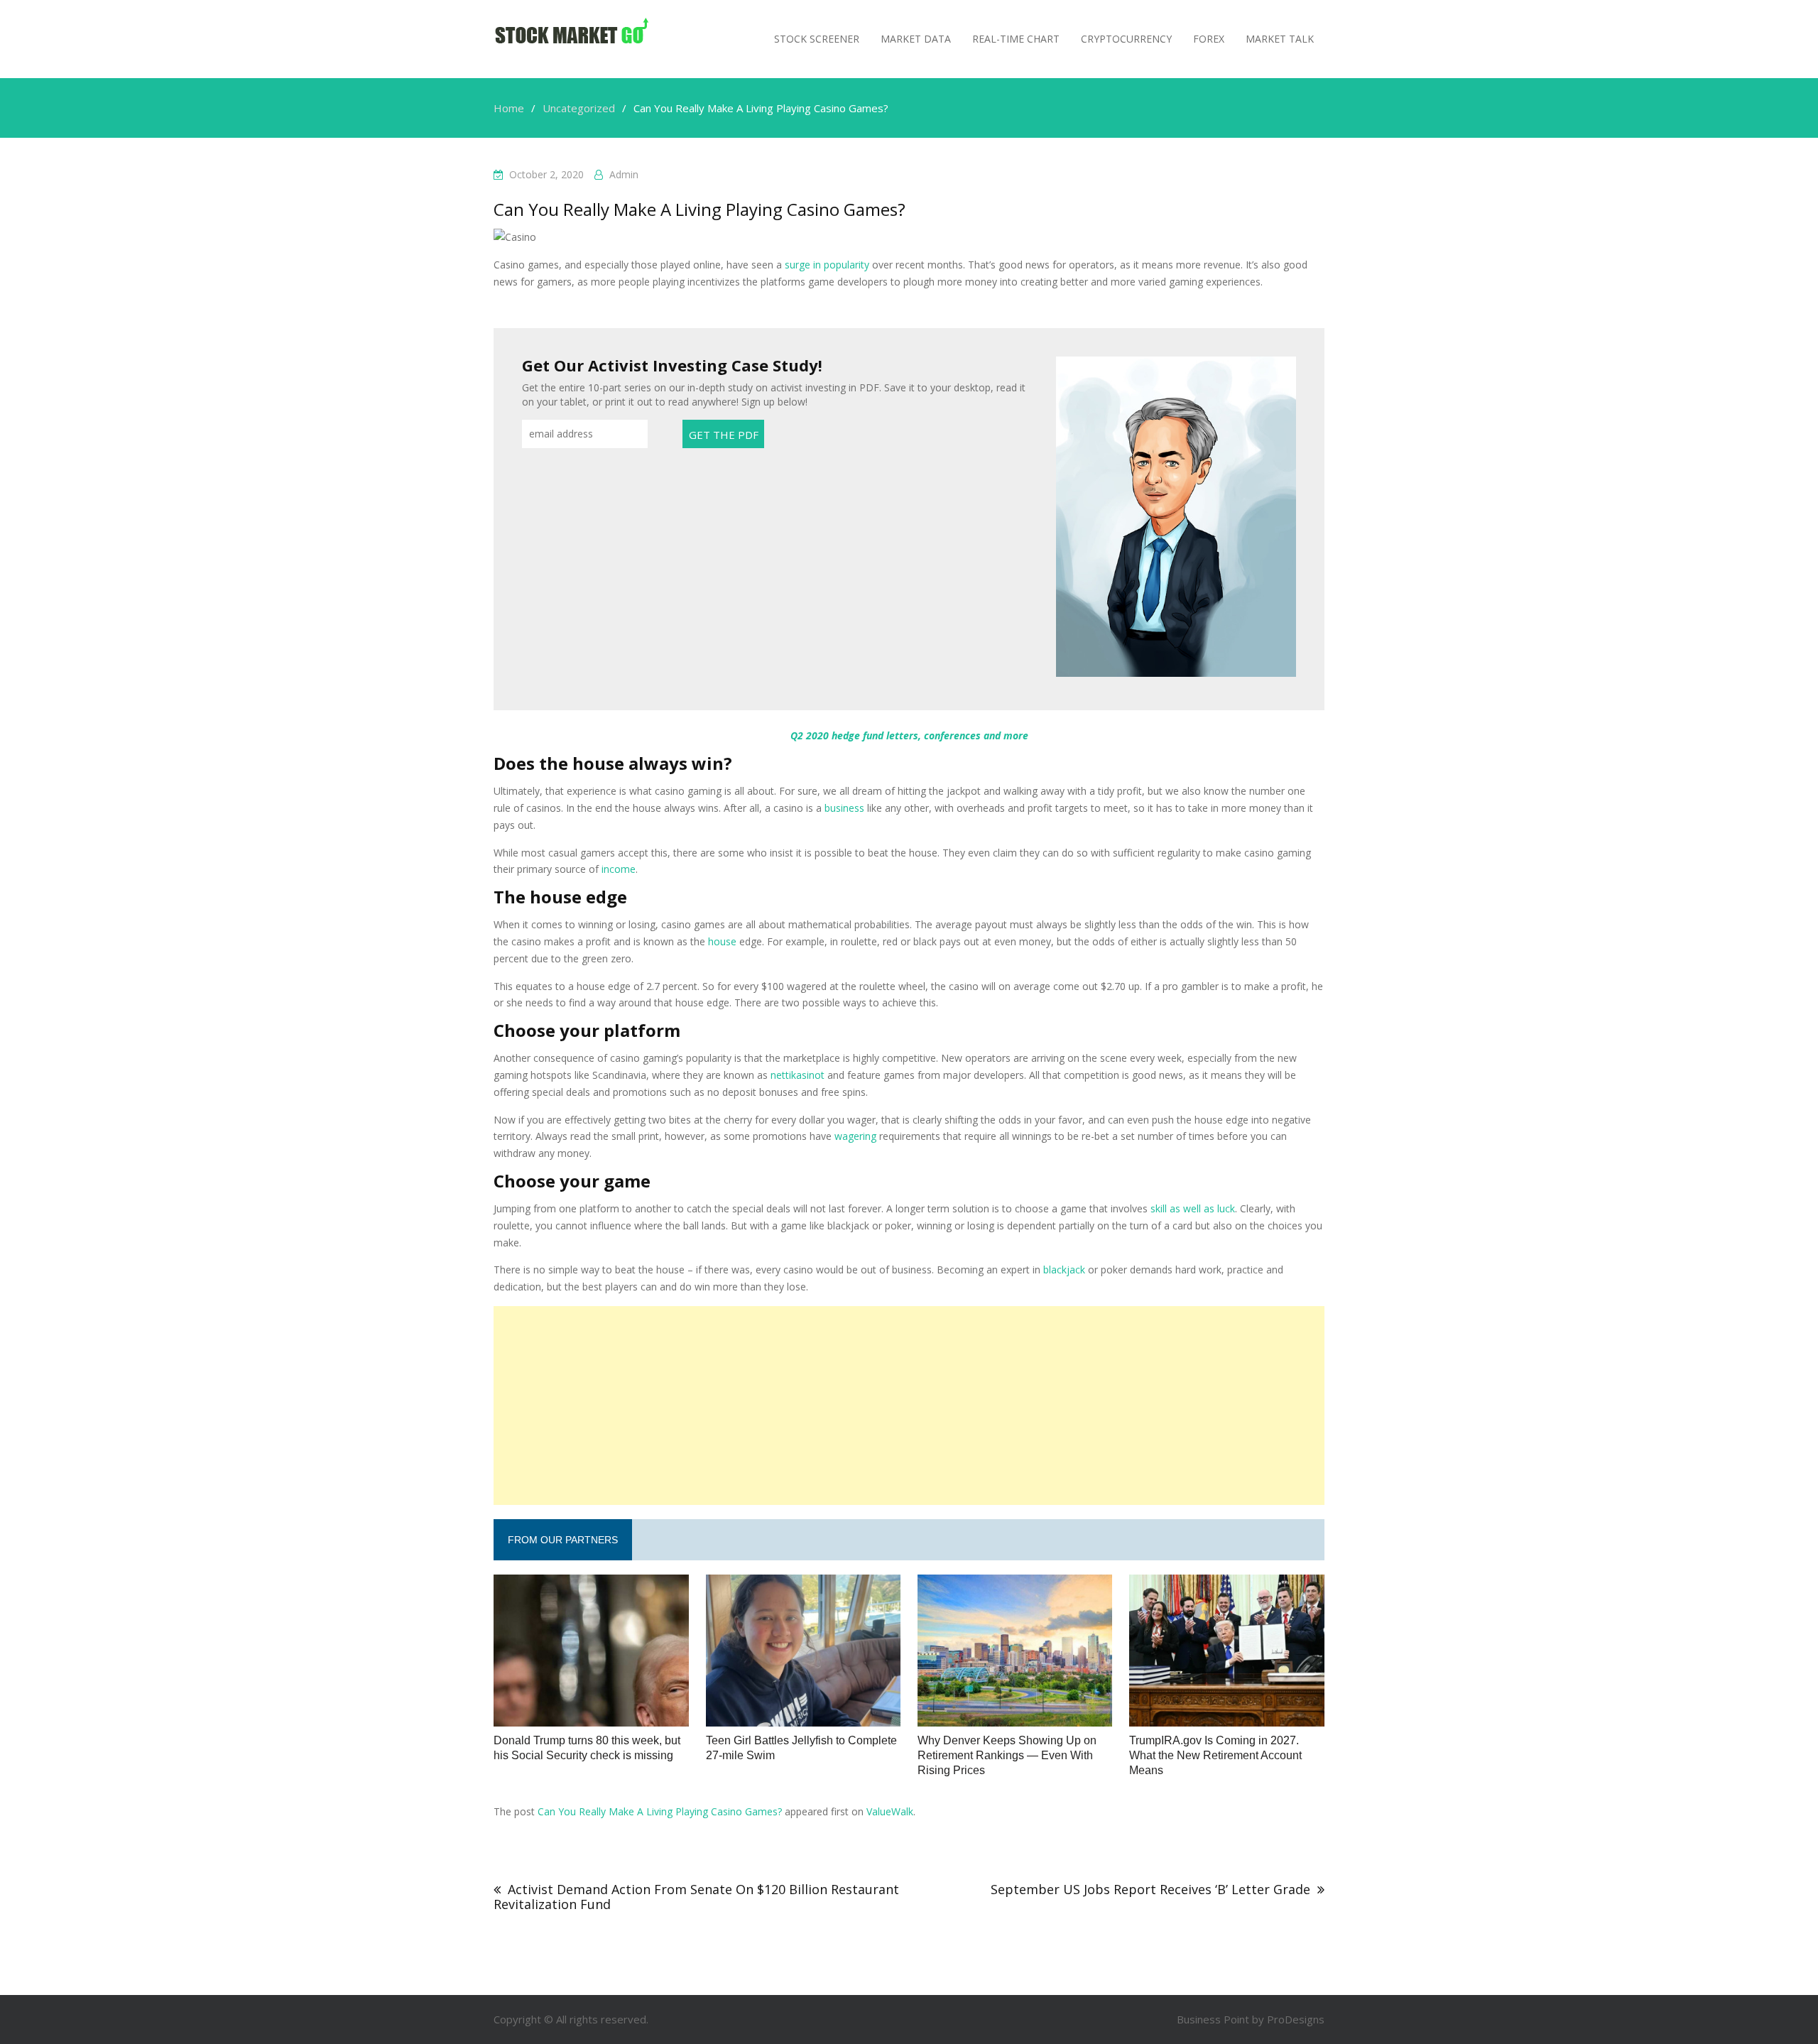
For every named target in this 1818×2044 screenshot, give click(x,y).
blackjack (1064, 1270)
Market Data (916, 39)
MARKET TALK (1280, 39)
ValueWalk (890, 1811)
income (619, 869)
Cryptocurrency (1126, 39)
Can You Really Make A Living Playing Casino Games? (660, 1811)
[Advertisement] (909, 1406)
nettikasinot (798, 1075)
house (722, 941)
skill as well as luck (1193, 1208)
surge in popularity (827, 265)
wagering (855, 1136)
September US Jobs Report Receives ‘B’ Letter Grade (1150, 1889)
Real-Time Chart (1016, 39)
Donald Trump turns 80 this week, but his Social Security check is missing (587, 1748)
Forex (1209, 39)
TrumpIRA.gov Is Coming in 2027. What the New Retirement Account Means (1215, 1755)
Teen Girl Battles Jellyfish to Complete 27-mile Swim (801, 1748)
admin (624, 174)
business (844, 808)
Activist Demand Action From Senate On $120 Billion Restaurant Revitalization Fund (696, 1897)
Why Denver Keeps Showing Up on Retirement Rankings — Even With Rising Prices (1007, 1755)
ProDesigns (1296, 2019)
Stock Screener (817, 39)
